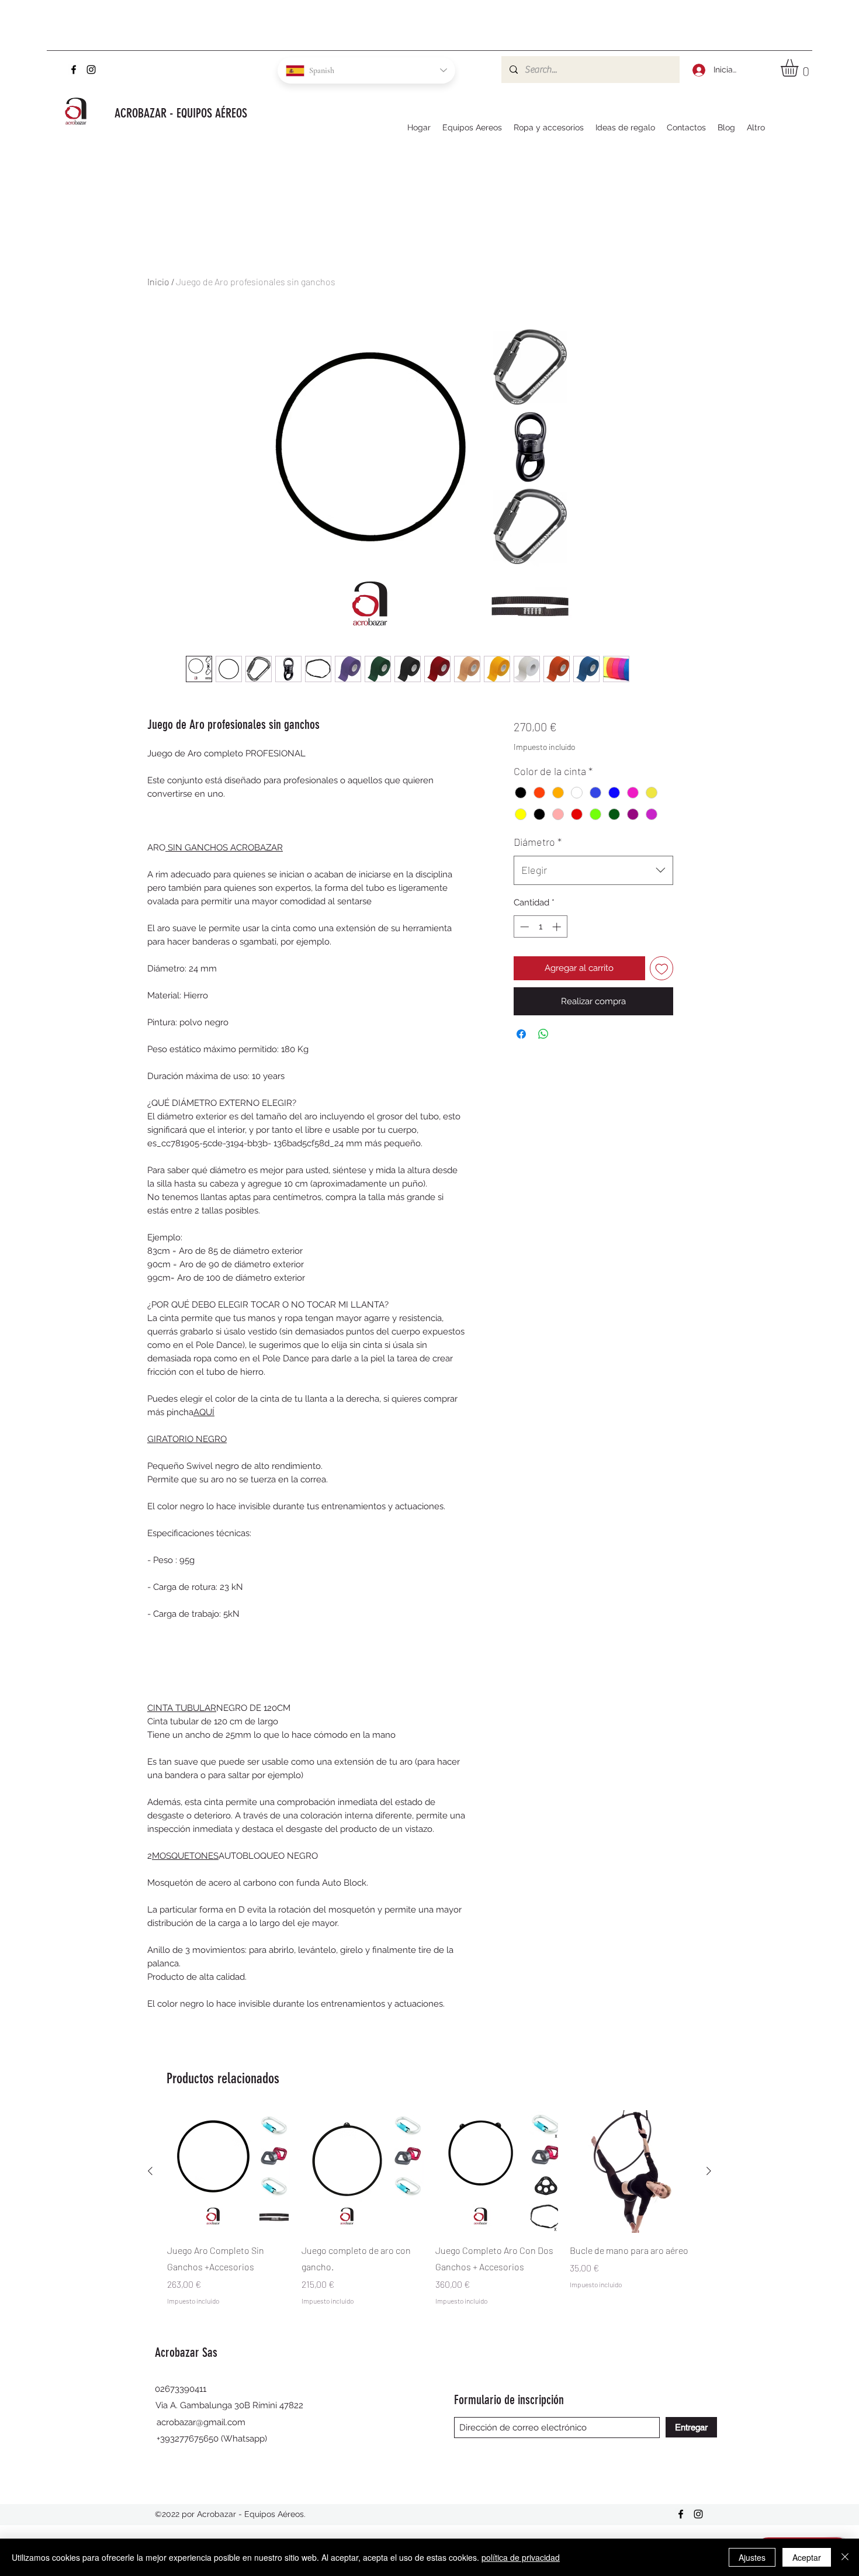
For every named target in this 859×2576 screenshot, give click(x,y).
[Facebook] (74, 70)
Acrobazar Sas (188, 2352)
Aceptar (807, 2557)
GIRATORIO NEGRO (187, 1439)
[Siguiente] (709, 2171)
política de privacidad (521, 2557)
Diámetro (538, 842)
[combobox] (593, 870)
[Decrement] (523, 927)
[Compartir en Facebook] (521, 1034)
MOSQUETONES (185, 1856)
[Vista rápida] (228, 2172)
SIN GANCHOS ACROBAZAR (224, 848)
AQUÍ (204, 1412)
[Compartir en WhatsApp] (543, 1034)
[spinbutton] (540, 927)
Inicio (158, 281)
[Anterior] (150, 2171)
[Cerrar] (845, 2557)
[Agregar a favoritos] (662, 968)
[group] (430, 2208)
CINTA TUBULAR (182, 1708)
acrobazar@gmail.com (201, 2422)
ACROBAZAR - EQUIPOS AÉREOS (181, 113)
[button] (800, 68)
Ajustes (752, 2557)
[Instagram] (91, 70)
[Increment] (558, 927)
